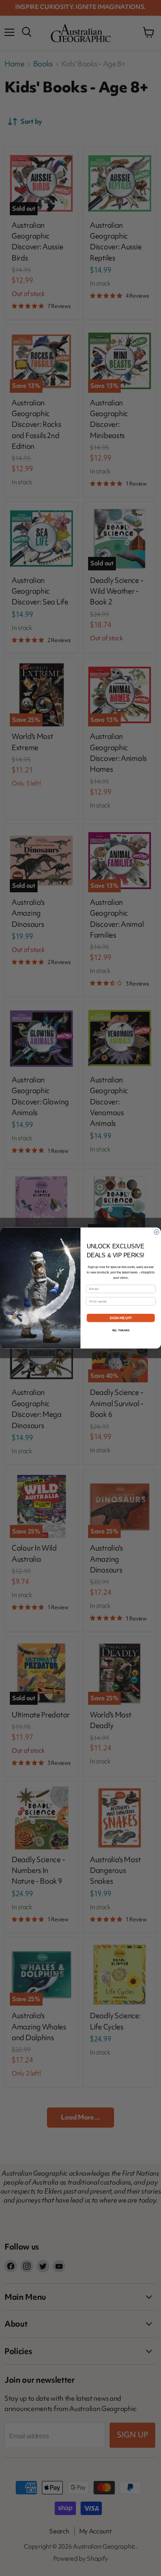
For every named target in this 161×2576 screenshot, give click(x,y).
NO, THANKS (121, 1330)
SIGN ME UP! (121, 1318)
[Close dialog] (156, 1232)
